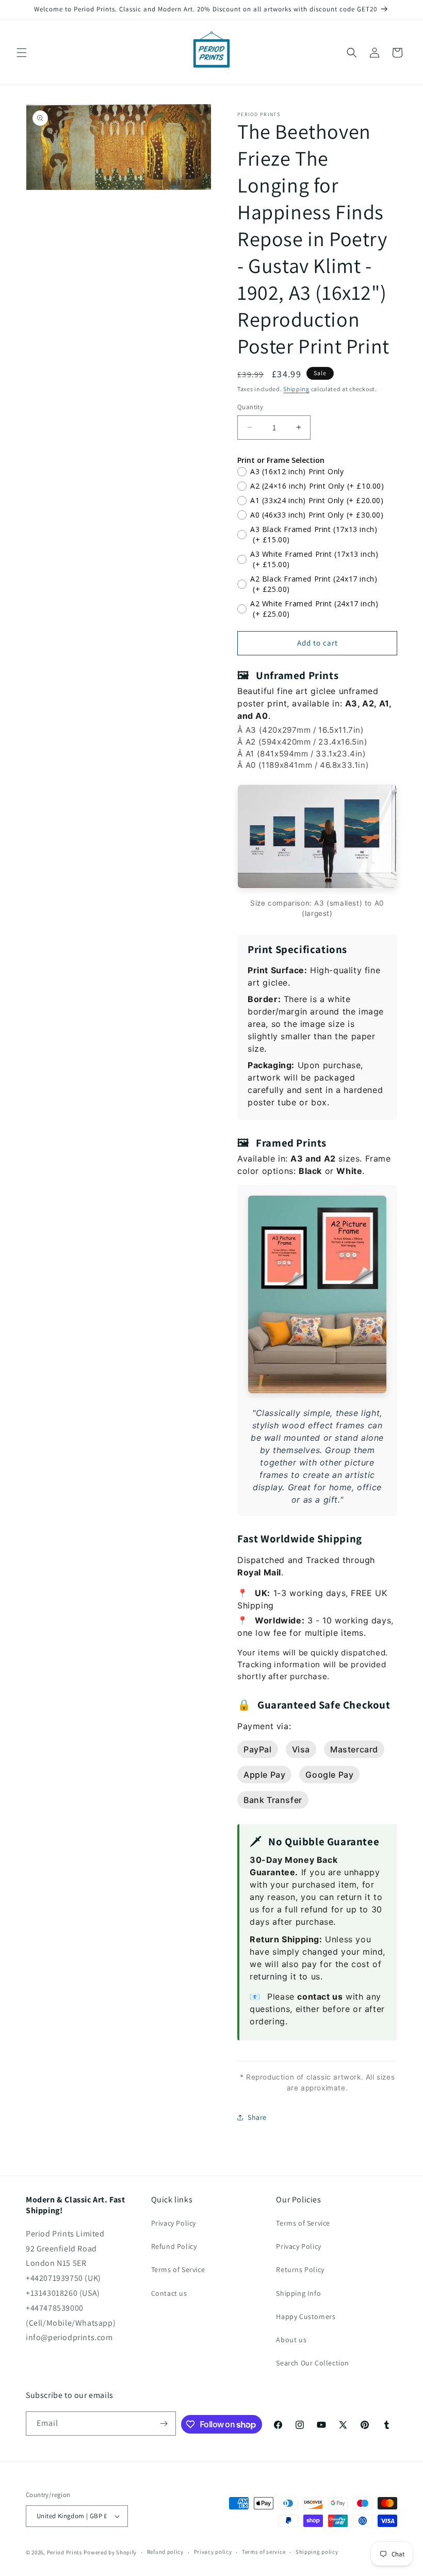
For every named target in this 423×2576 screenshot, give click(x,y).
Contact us (169, 2293)
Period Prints (65, 2552)
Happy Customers (306, 2316)
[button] (22, 53)
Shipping (296, 389)
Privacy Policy (174, 2223)
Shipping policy (317, 2552)
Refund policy (165, 2552)
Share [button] (257, 2117)
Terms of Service (178, 2269)
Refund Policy (174, 2246)
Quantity (250, 407)
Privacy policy (213, 2552)
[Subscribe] (164, 2424)
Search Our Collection (313, 2363)
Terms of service (264, 2552)
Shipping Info (298, 2293)
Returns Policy (300, 2269)
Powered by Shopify (110, 2552)
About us (291, 2340)
